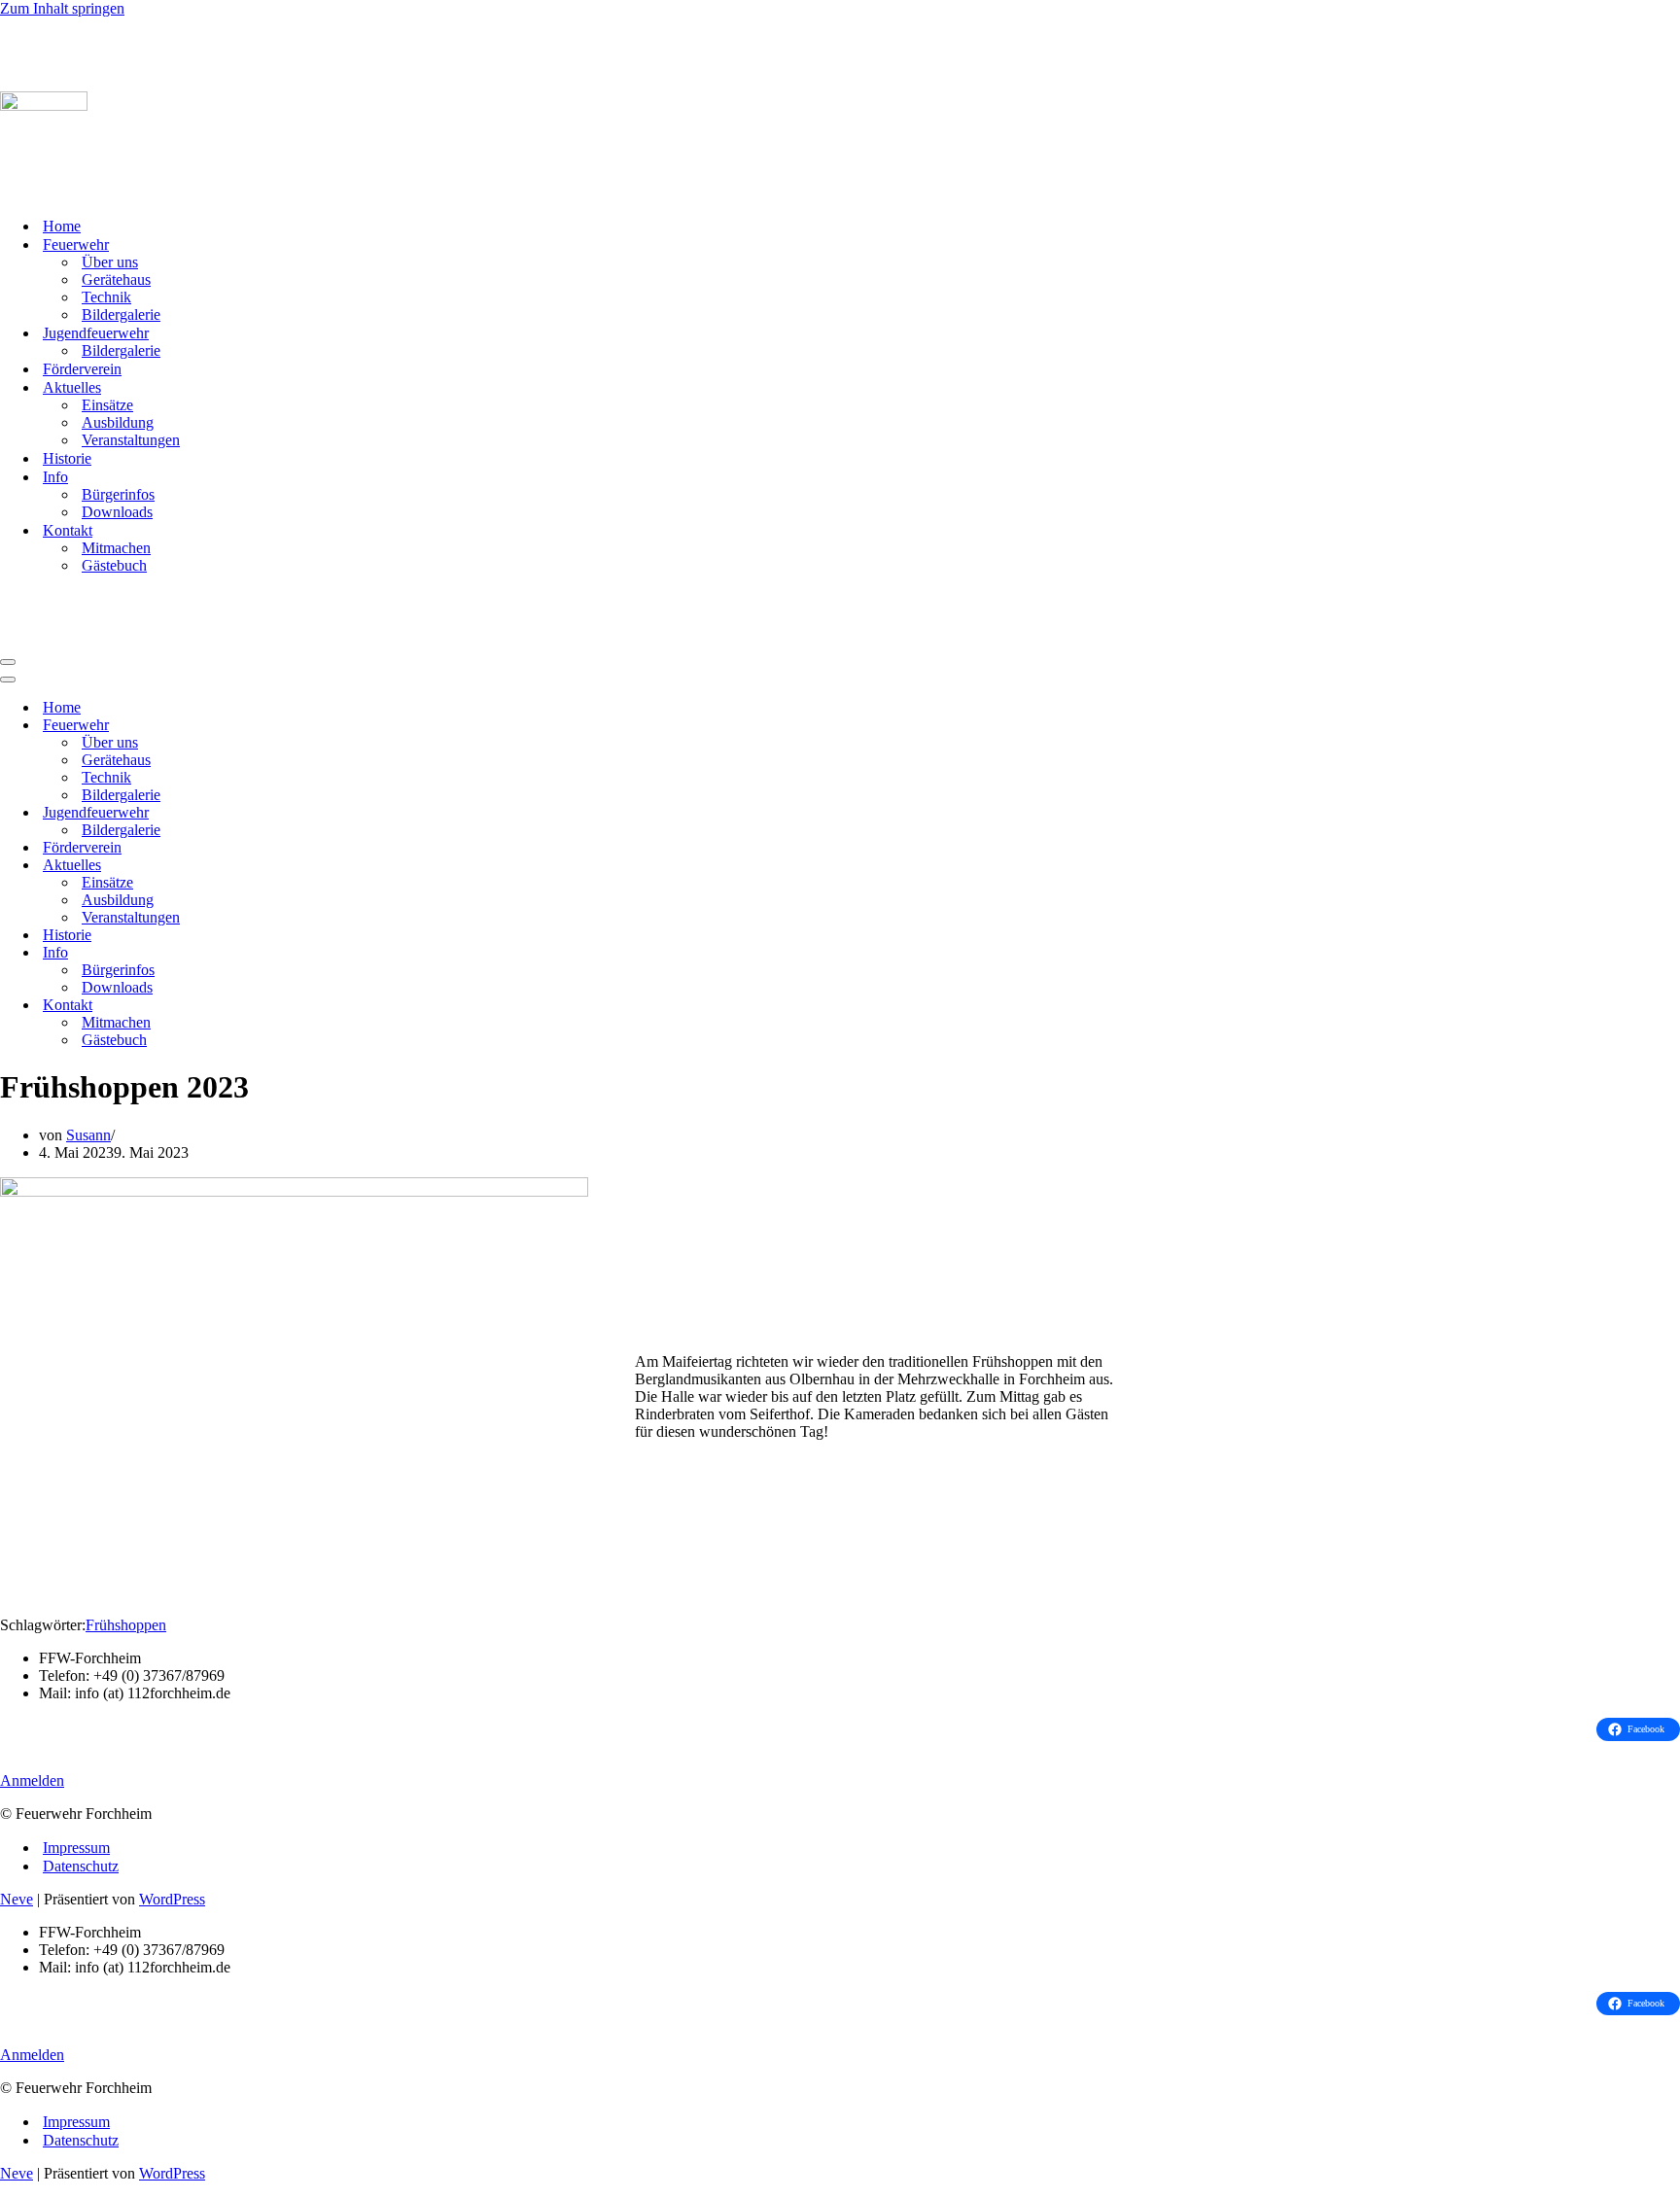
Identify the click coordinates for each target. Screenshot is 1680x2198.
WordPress (172, 1899)
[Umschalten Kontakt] (340, 1006)
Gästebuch (114, 565)
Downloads (117, 512)
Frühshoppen (126, 1625)
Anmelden (32, 1780)
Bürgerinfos (118, 494)
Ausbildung (118, 422)
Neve (17, 1899)
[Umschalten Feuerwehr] (340, 726)
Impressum (76, 1848)
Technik (106, 297)
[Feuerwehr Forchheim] (97, 67)
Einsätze (107, 405)
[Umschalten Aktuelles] (340, 866)
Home (62, 226)
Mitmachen (116, 548)
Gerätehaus (116, 279)
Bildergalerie (121, 314)
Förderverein (82, 369)
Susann (88, 1135)
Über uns (110, 262)
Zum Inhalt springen (62, 8)
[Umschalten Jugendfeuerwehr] (340, 813)
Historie (67, 458)
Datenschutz (81, 1866)
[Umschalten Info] (340, 953)
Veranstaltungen (131, 440)
